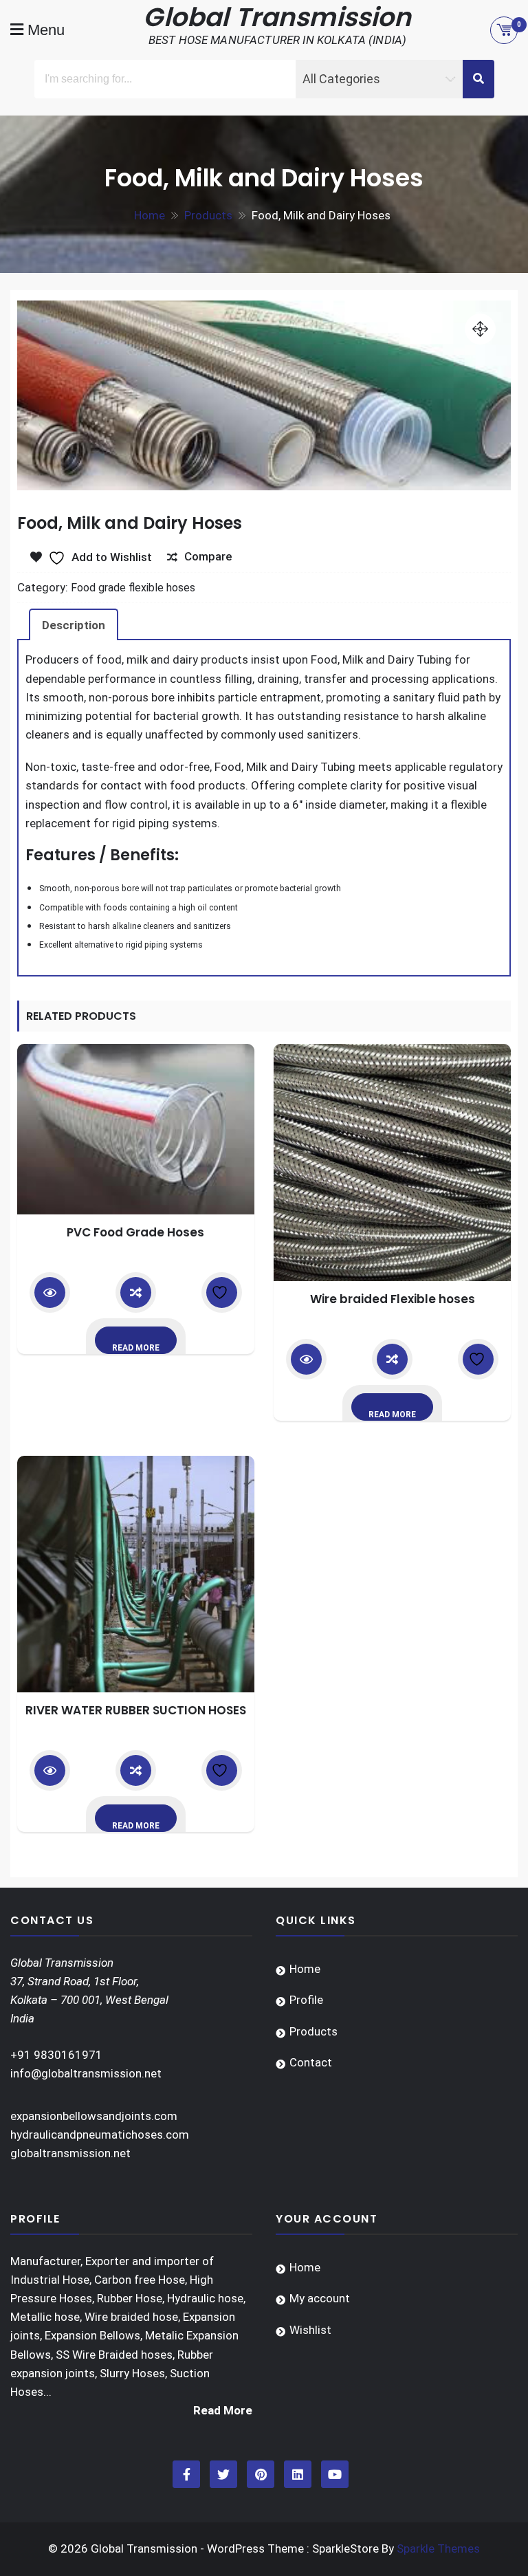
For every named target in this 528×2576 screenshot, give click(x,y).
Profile (306, 2000)
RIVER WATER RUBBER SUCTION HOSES (136, 1710)
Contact (311, 2062)
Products (313, 2031)
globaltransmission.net (70, 2153)
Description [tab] (74, 625)
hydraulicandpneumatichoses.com (100, 2135)
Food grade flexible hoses (133, 588)
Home (305, 1969)
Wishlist (310, 2330)
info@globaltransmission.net (86, 2073)
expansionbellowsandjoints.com (94, 2116)
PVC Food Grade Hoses (135, 1232)
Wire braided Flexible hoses (393, 1299)
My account (320, 2298)
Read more (136, 1348)
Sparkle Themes (438, 2548)
